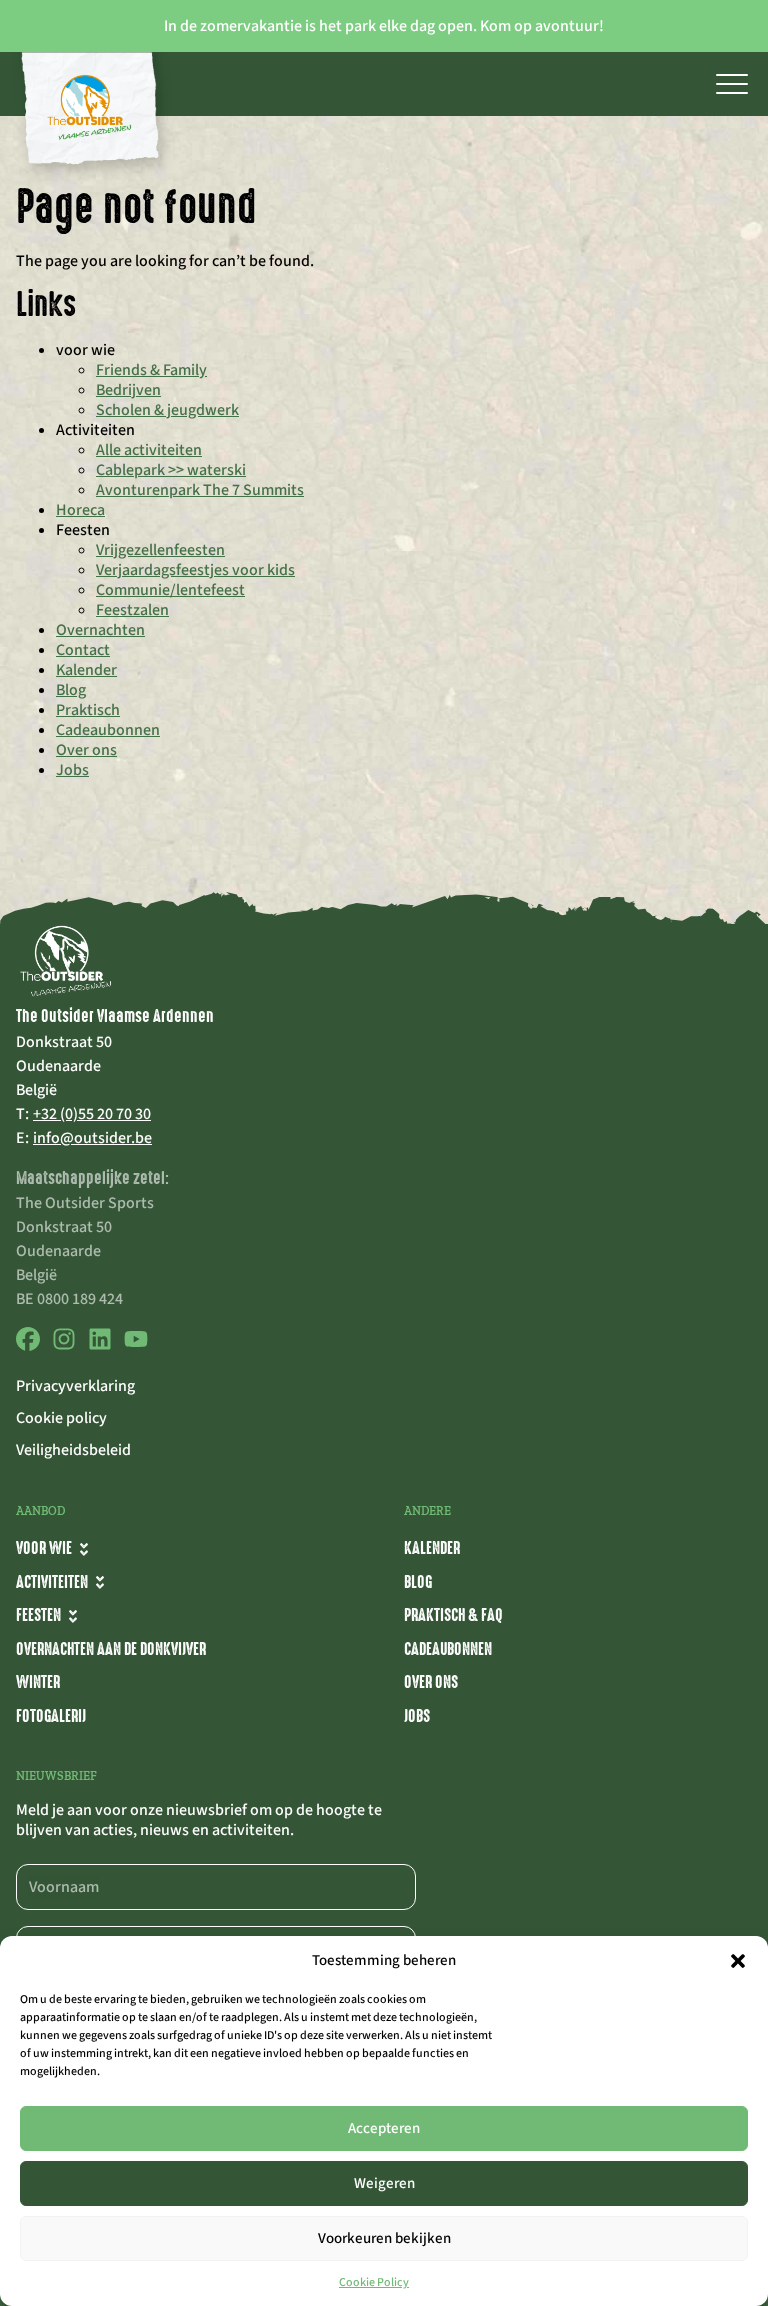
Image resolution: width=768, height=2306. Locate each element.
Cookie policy (61, 1418)
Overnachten (100, 630)
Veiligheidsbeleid (73, 1450)
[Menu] (732, 84)
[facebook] (28, 1346)
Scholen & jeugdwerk (167, 410)
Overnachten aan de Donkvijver (111, 1649)
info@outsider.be (92, 1138)
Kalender (86, 670)
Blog (71, 690)
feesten (38, 1615)
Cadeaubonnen (108, 730)
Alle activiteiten (149, 450)
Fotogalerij (51, 1716)
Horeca (80, 510)
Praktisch (88, 710)
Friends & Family (151, 370)
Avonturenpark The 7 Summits (200, 490)
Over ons (86, 750)
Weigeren (384, 2183)
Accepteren (384, 2128)
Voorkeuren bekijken (384, 2238)
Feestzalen (132, 610)
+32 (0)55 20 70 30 (92, 1114)
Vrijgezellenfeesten (160, 550)
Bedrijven (128, 390)
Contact (83, 650)
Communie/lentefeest (170, 590)
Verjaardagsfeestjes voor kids (195, 570)
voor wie (44, 1548)
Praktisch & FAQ (453, 1615)
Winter (38, 1682)
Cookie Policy (374, 2282)
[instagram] (64, 1346)
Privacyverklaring (75, 1386)
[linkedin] (100, 1346)
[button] (738, 1961)
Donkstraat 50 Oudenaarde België (64, 1066)
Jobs (72, 770)
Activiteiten (52, 1582)
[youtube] (136, 1346)
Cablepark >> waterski (171, 470)
